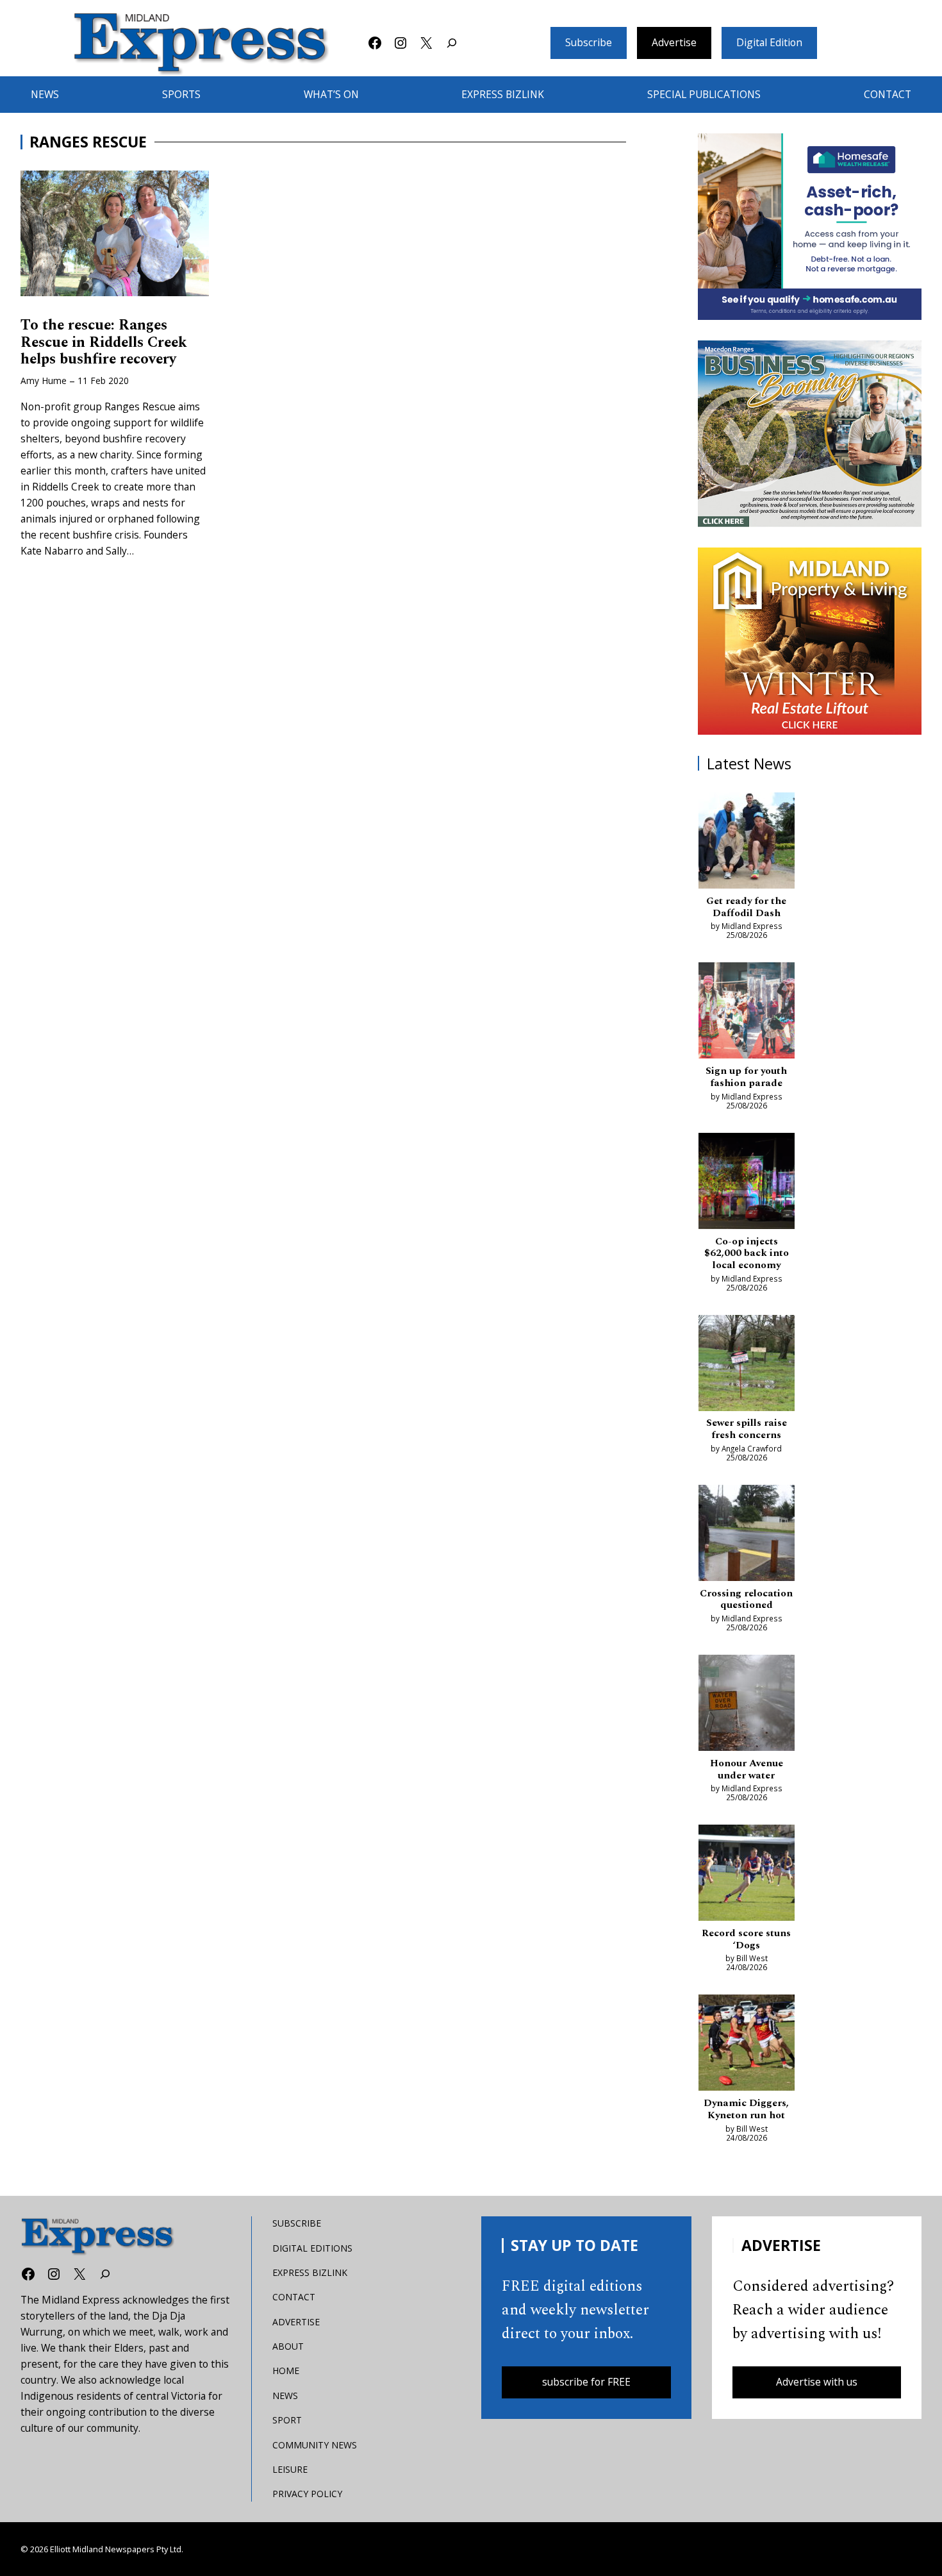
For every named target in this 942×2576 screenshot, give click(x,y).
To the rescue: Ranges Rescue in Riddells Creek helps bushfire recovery (104, 342)
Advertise (674, 42)
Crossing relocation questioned (746, 1600)
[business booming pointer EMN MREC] (810, 434)
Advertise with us (817, 2382)
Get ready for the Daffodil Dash (746, 907)
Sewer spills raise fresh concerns (747, 1429)
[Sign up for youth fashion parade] (747, 1013)
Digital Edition (769, 42)
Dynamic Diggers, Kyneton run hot (746, 2110)
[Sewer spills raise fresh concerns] (747, 1365)
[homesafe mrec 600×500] (810, 227)
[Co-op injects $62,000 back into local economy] (747, 1183)
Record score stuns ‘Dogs (746, 1940)
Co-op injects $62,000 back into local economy (747, 1254)
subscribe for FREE (586, 2382)
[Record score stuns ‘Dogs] (747, 1875)
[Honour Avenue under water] (747, 1705)
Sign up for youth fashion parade (746, 1077)
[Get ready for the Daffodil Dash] (747, 843)
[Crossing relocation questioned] (747, 1535)
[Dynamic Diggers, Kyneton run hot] (747, 2045)
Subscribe (589, 42)
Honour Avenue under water (747, 1770)
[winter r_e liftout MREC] (810, 641)
